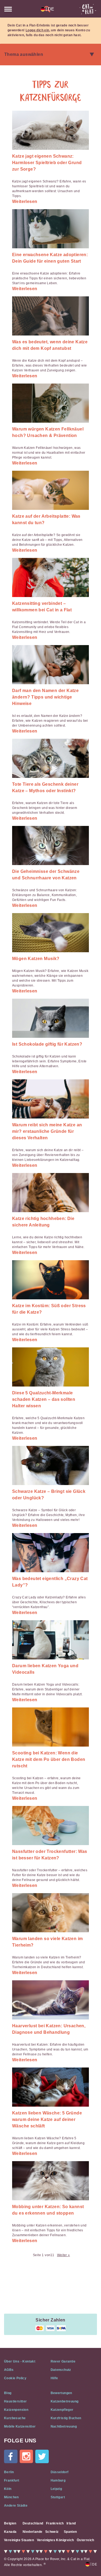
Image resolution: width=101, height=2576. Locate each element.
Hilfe (54, 2378)
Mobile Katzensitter (20, 2426)
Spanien (70, 2532)
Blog (8, 2393)
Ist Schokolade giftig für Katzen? (47, 1044)
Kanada (10, 2532)
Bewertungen (61, 2393)
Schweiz (52, 2532)
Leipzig (56, 2489)
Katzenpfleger (62, 2410)
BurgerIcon (8, 9)
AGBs (9, 2370)
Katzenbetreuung (65, 2401)
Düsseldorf (60, 2472)
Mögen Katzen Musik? (36, 959)
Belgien (10, 2523)
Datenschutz (61, 2370)
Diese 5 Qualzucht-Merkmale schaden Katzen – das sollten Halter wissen (44, 1399)
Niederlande (32, 2532)
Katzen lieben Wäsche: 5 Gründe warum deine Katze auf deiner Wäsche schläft (47, 2119)
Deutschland (33, 2523)
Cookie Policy (15, 2378)
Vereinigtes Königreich (55, 2540)
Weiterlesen (25, 201)
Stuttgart (58, 2497)
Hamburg (58, 2480)
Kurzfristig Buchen (66, 2418)
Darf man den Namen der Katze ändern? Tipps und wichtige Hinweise (45, 697)
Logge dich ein (37, 30)
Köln (8, 2489)
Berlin (9, 2472)
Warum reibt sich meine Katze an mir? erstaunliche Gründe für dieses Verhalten (47, 1131)
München (11, 2497)
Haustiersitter (15, 2401)
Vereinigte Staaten (19, 2540)
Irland (71, 2523)
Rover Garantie (63, 2361)
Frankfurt (12, 2480)
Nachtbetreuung (64, 2426)
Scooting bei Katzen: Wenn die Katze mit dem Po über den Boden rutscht (49, 1759)
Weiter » (64, 2255)
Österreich (86, 2540)
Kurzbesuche (15, 2418)
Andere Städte (16, 2506)
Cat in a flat (88, 9)
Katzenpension (16, 2410)
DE (50, 9)
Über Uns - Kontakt (20, 2361)
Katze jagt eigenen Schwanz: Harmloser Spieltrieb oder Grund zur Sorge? (47, 163)
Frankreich (55, 2523)
